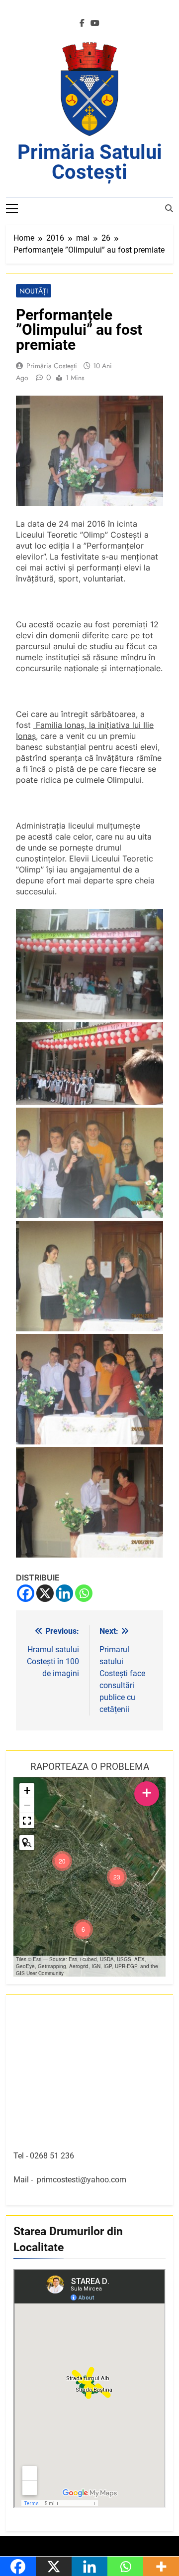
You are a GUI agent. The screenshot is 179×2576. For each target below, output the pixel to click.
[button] (117, 1877)
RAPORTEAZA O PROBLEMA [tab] (90, 1767)
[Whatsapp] (84, 1593)
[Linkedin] (64, 1593)
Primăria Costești (52, 366)
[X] (45, 1593)
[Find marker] (27, 1843)
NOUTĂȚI (34, 291)
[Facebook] (26, 1593)
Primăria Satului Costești (90, 162)
